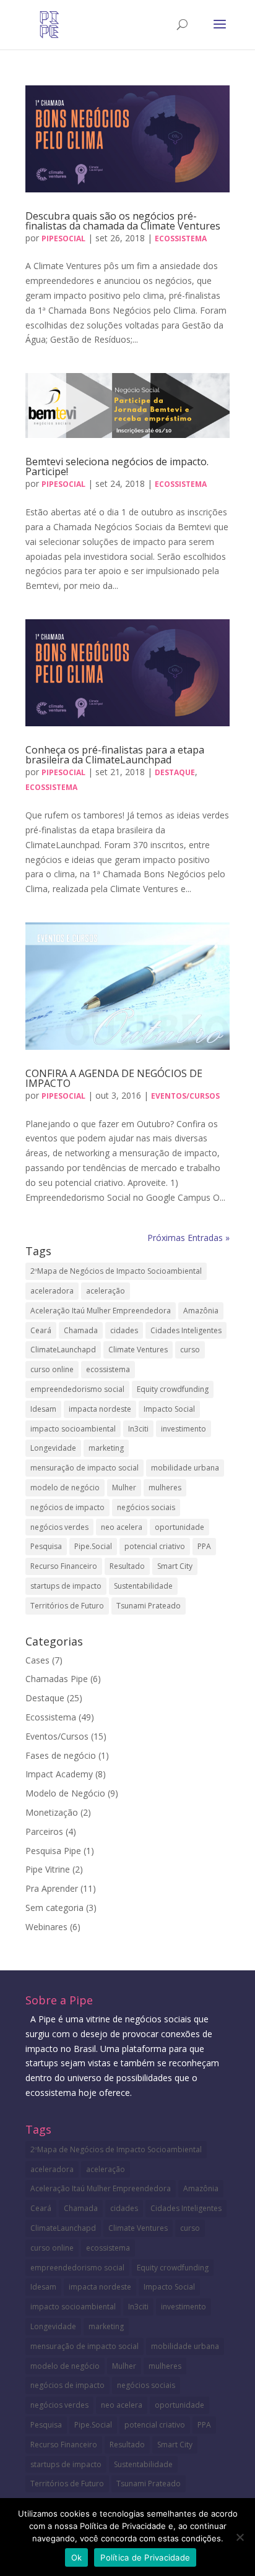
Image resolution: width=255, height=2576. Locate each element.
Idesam (43, 1409)
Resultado (127, 1566)
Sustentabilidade (143, 1586)
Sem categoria (54, 1908)
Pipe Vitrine (48, 1869)
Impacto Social (169, 1409)
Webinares (46, 1927)
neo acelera (122, 1527)
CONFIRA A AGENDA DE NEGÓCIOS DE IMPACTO (114, 1078)
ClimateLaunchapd (63, 1350)
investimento (184, 1429)
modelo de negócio (65, 1488)
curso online (52, 1369)
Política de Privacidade (145, 2557)
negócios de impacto (67, 1507)
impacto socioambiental (73, 1429)
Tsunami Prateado (149, 1606)
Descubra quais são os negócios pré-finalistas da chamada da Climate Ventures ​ (124, 221)
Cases (37, 1660)
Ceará (41, 1330)
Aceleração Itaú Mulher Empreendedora (101, 1311)
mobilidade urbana (185, 1468)
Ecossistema (181, 238)
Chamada (81, 1330)
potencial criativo (155, 1546)
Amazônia (201, 1311)
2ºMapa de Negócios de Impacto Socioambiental (116, 1271)
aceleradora (52, 1291)
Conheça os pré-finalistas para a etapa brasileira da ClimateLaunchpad (115, 755)
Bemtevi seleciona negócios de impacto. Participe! (117, 466)
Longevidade (53, 1448)
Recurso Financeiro (64, 1566)
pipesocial (63, 238)
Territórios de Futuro (67, 1606)
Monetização (52, 1812)
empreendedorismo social (77, 1389)
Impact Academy (59, 1774)
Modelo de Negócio (65, 1793)
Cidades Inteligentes (186, 1330)
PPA (204, 1546)
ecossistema (108, 1369)
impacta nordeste (100, 1409)
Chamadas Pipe (57, 1679)
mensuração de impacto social (84, 1468)
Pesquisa (46, 1546)
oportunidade (179, 1527)
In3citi (138, 1429)
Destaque (175, 772)
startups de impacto (66, 1586)
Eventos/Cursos (185, 1096)
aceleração (106, 1291)
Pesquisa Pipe (53, 1851)
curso (190, 1350)
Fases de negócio (61, 1755)
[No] (240, 2537)
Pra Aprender (52, 1888)
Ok (77, 2557)
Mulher (124, 1488)
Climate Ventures (138, 1350)
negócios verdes (59, 1527)
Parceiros (44, 1831)
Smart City (175, 1566)
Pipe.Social (93, 1546)
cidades (124, 1330)
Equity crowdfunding (173, 1389)
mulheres (165, 1488)
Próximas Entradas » (188, 1238)
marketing (106, 1448)
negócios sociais (146, 1507)
